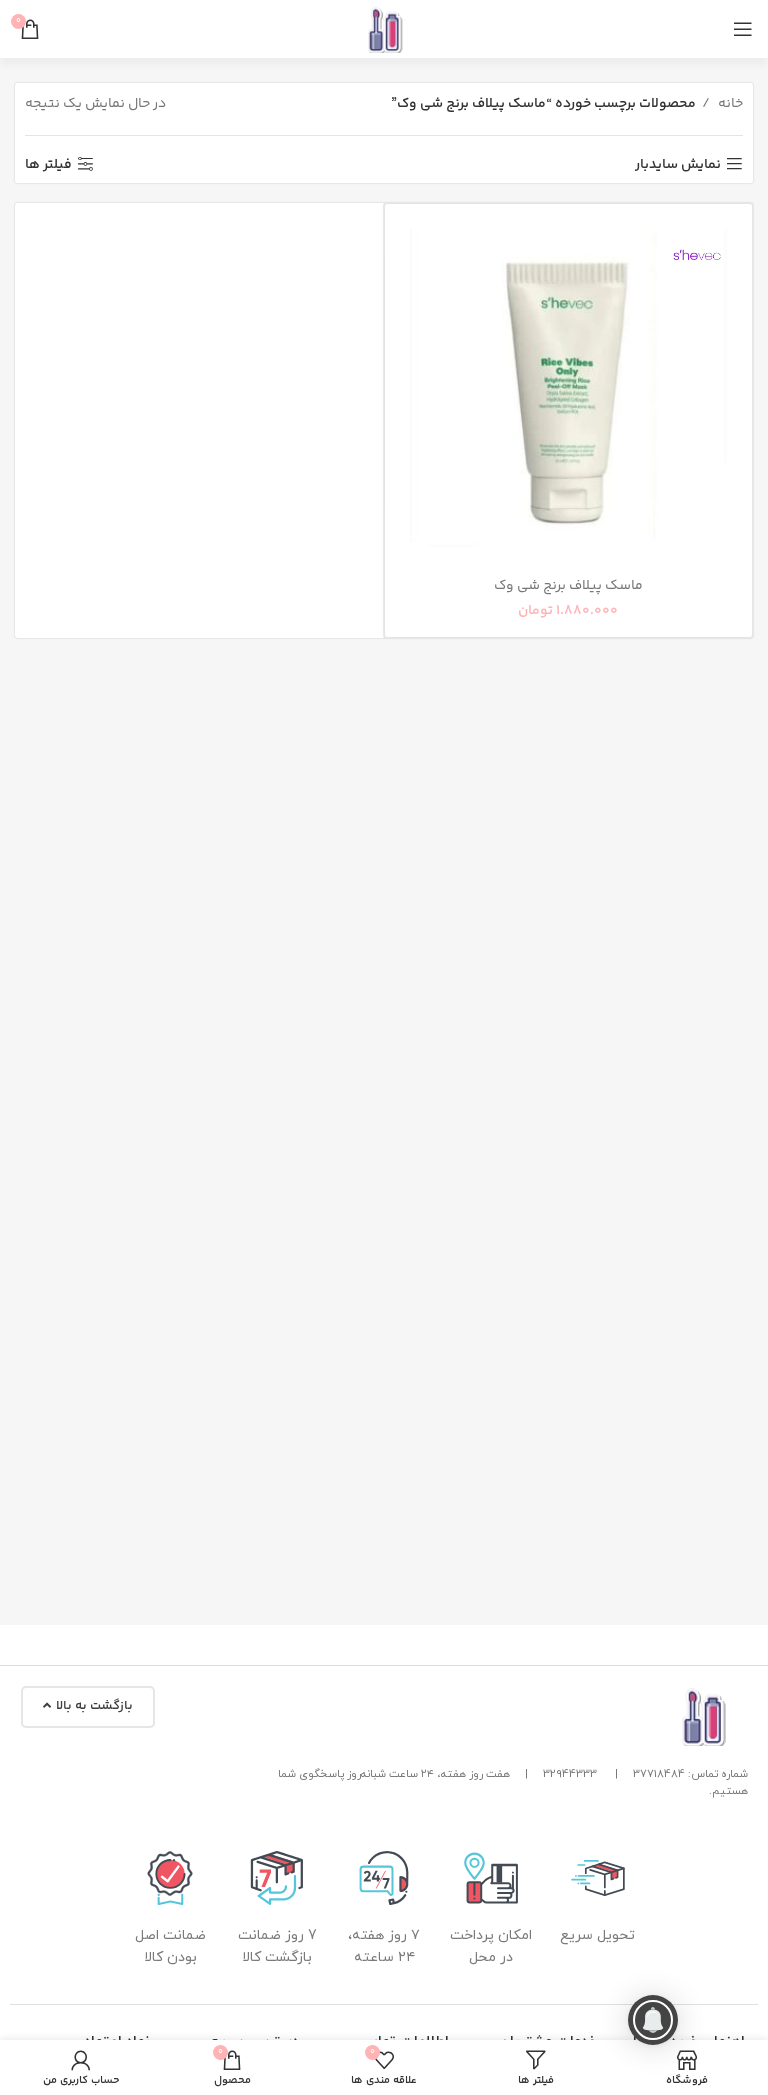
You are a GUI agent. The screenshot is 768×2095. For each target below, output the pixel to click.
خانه (729, 104)
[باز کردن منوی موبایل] (743, 29)
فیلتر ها (48, 164)
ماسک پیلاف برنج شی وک (568, 586)
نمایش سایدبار (678, 164)
